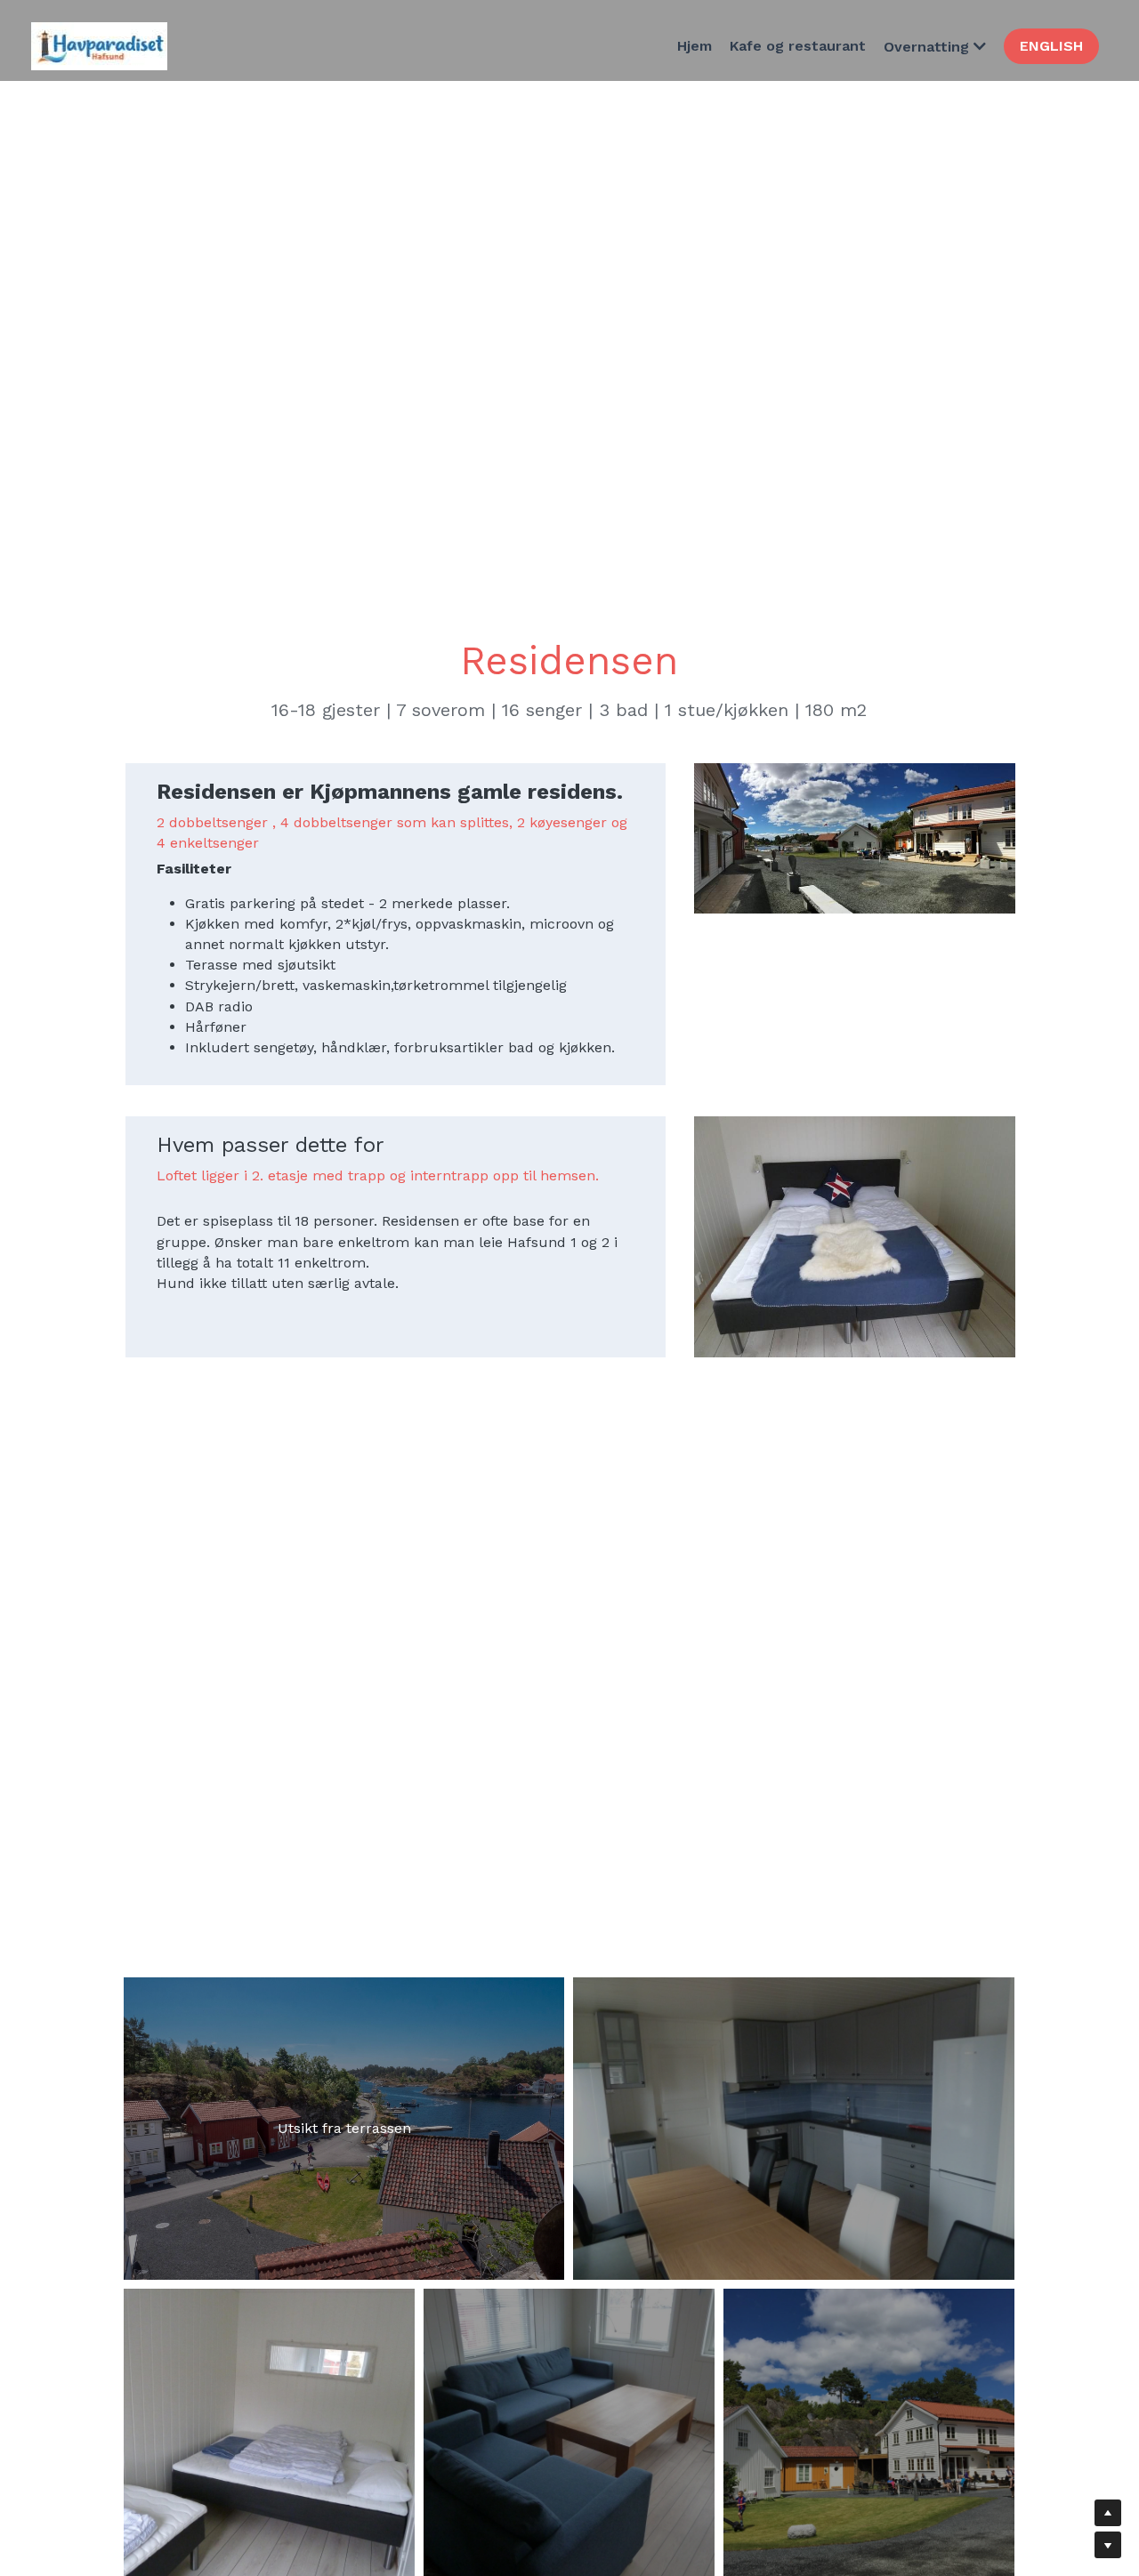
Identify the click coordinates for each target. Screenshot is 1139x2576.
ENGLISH (1051, 46)
